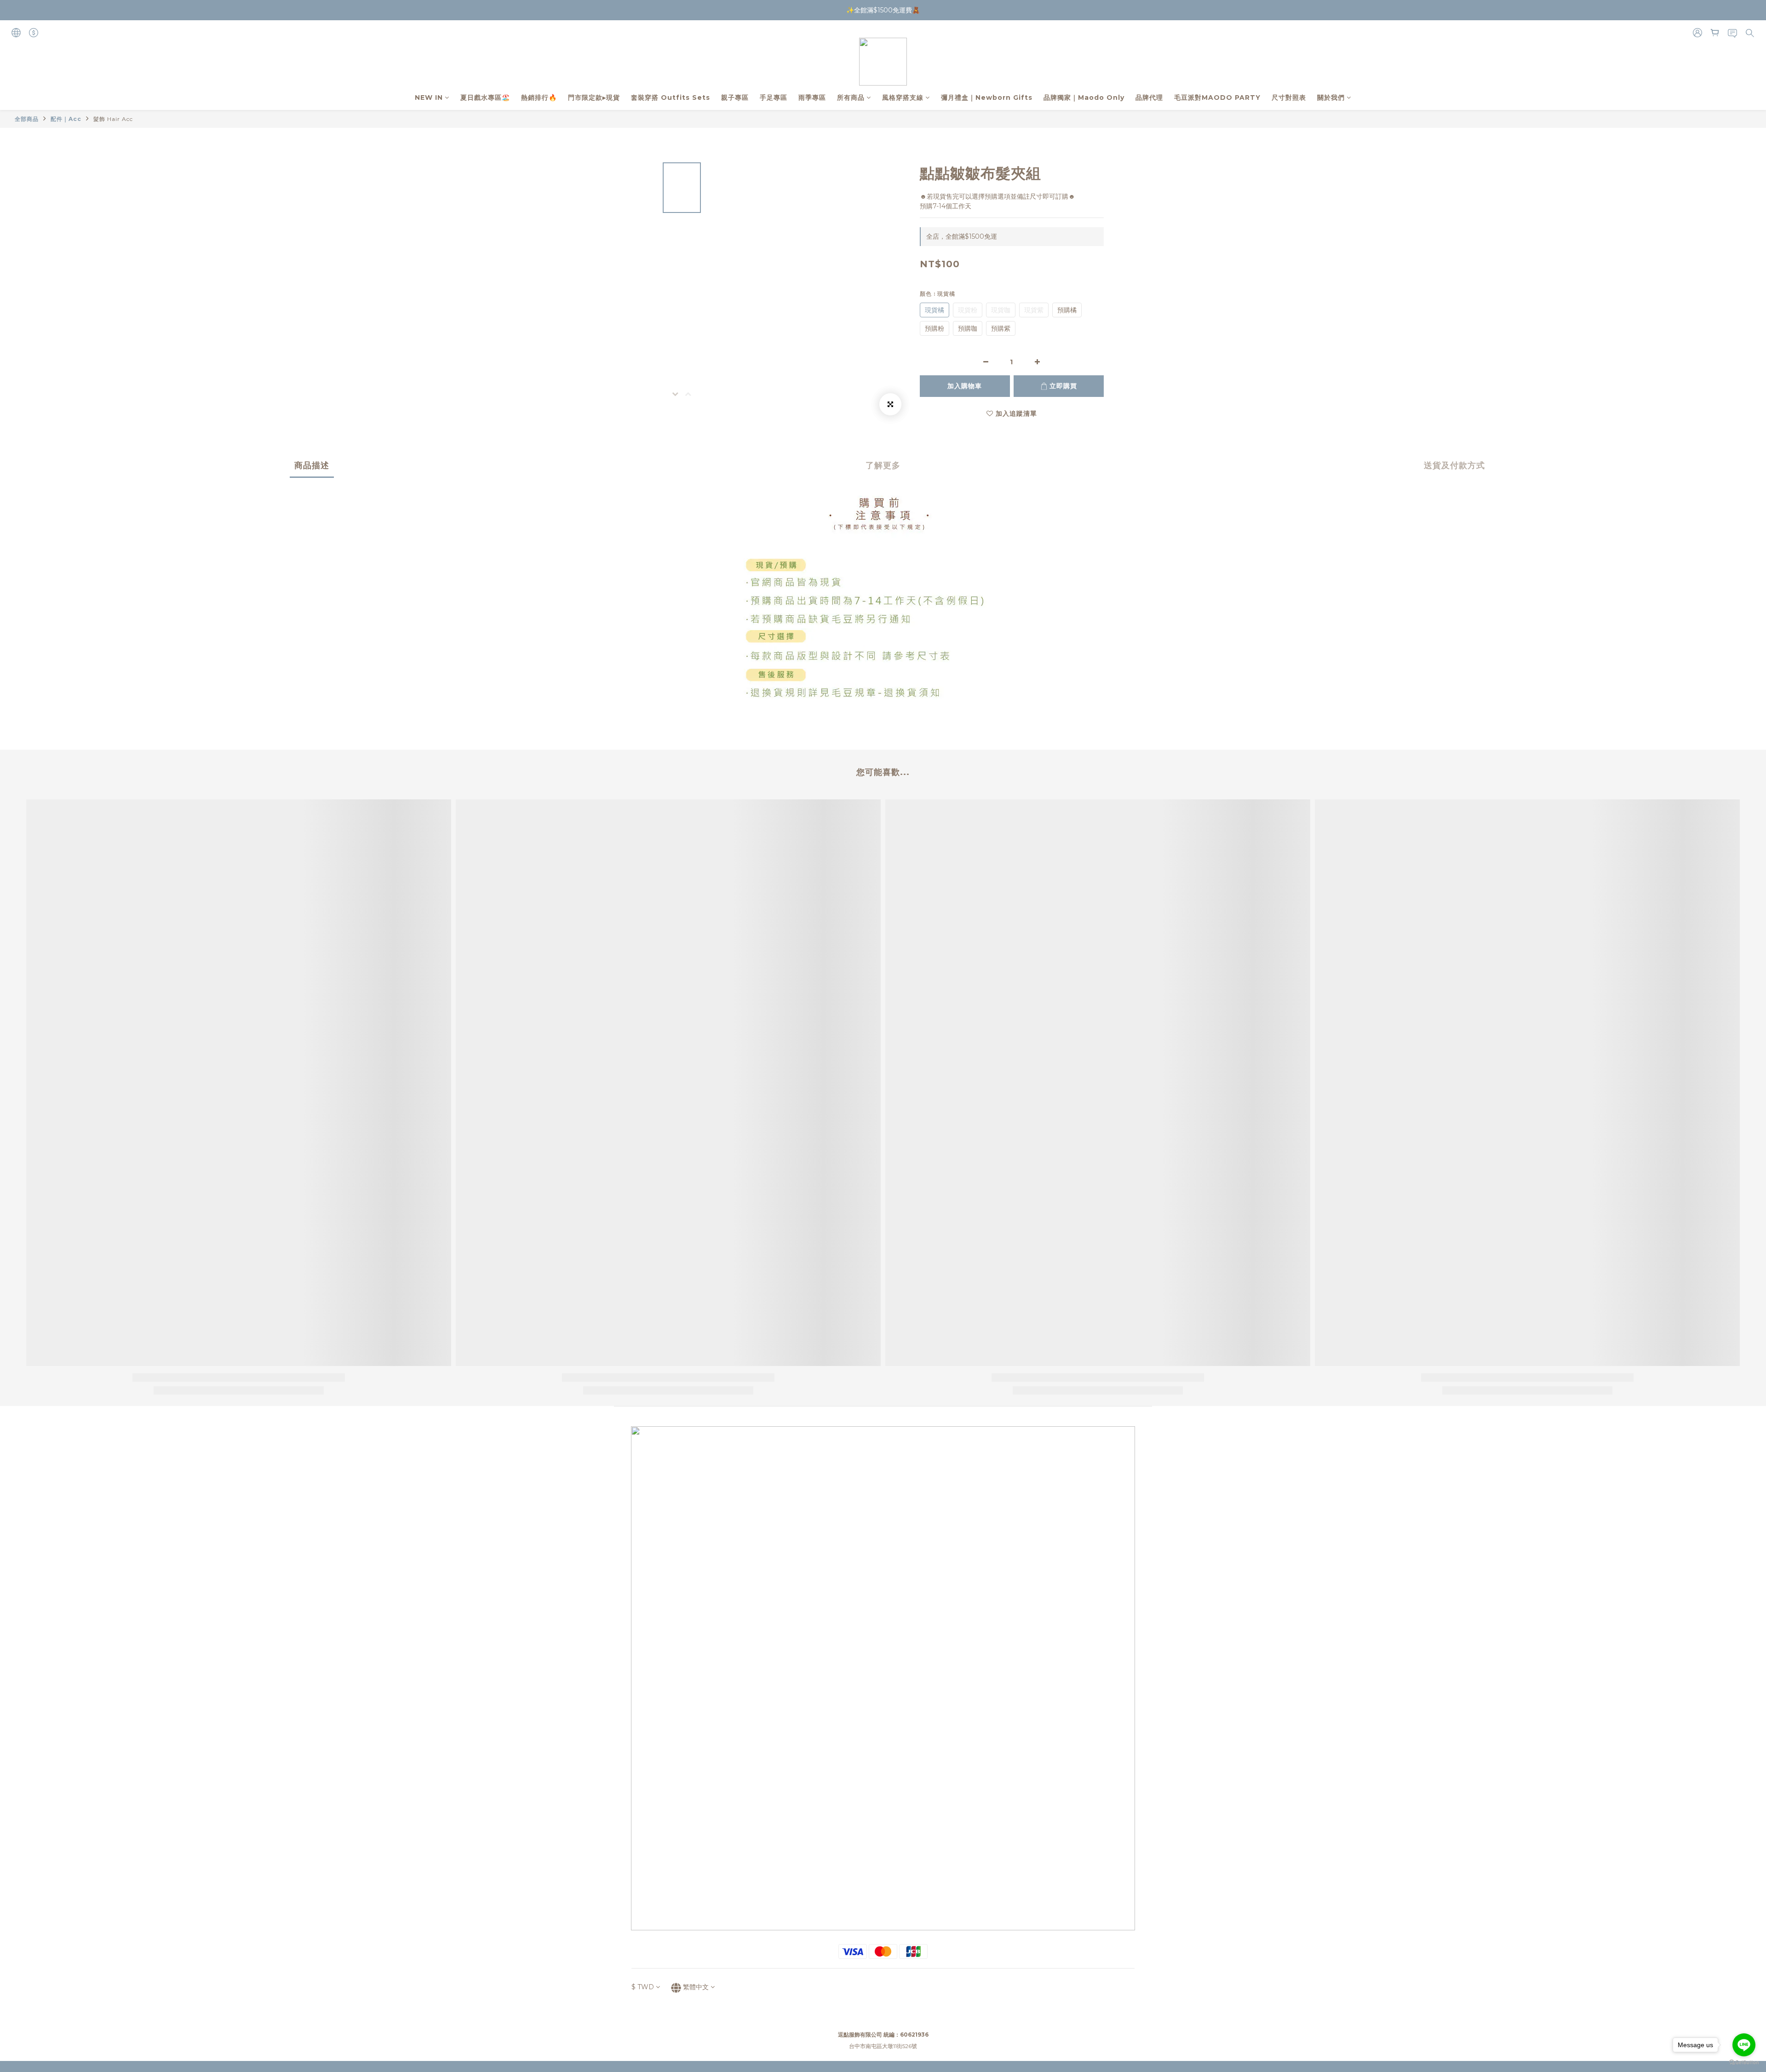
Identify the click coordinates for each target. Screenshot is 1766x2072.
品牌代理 (1149, 98)
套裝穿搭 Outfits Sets (671, 98)
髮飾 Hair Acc (113, 119)
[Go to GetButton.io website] (1744, 2063)
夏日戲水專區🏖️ (485, 98)
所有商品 (851, 98)
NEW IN (429, 98)
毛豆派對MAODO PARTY (1217, 98)
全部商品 (27, 119)
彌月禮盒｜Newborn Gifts (987, 98)
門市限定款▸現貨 (594, 98)
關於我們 (1331, 98)
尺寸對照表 (1289, 98)
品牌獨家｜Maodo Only (1084, 98)
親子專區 (735, 98)
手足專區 (774, 98)
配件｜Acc (66, 119)
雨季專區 (812, 98)
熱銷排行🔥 (539, 98)
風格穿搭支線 (903, 98)
